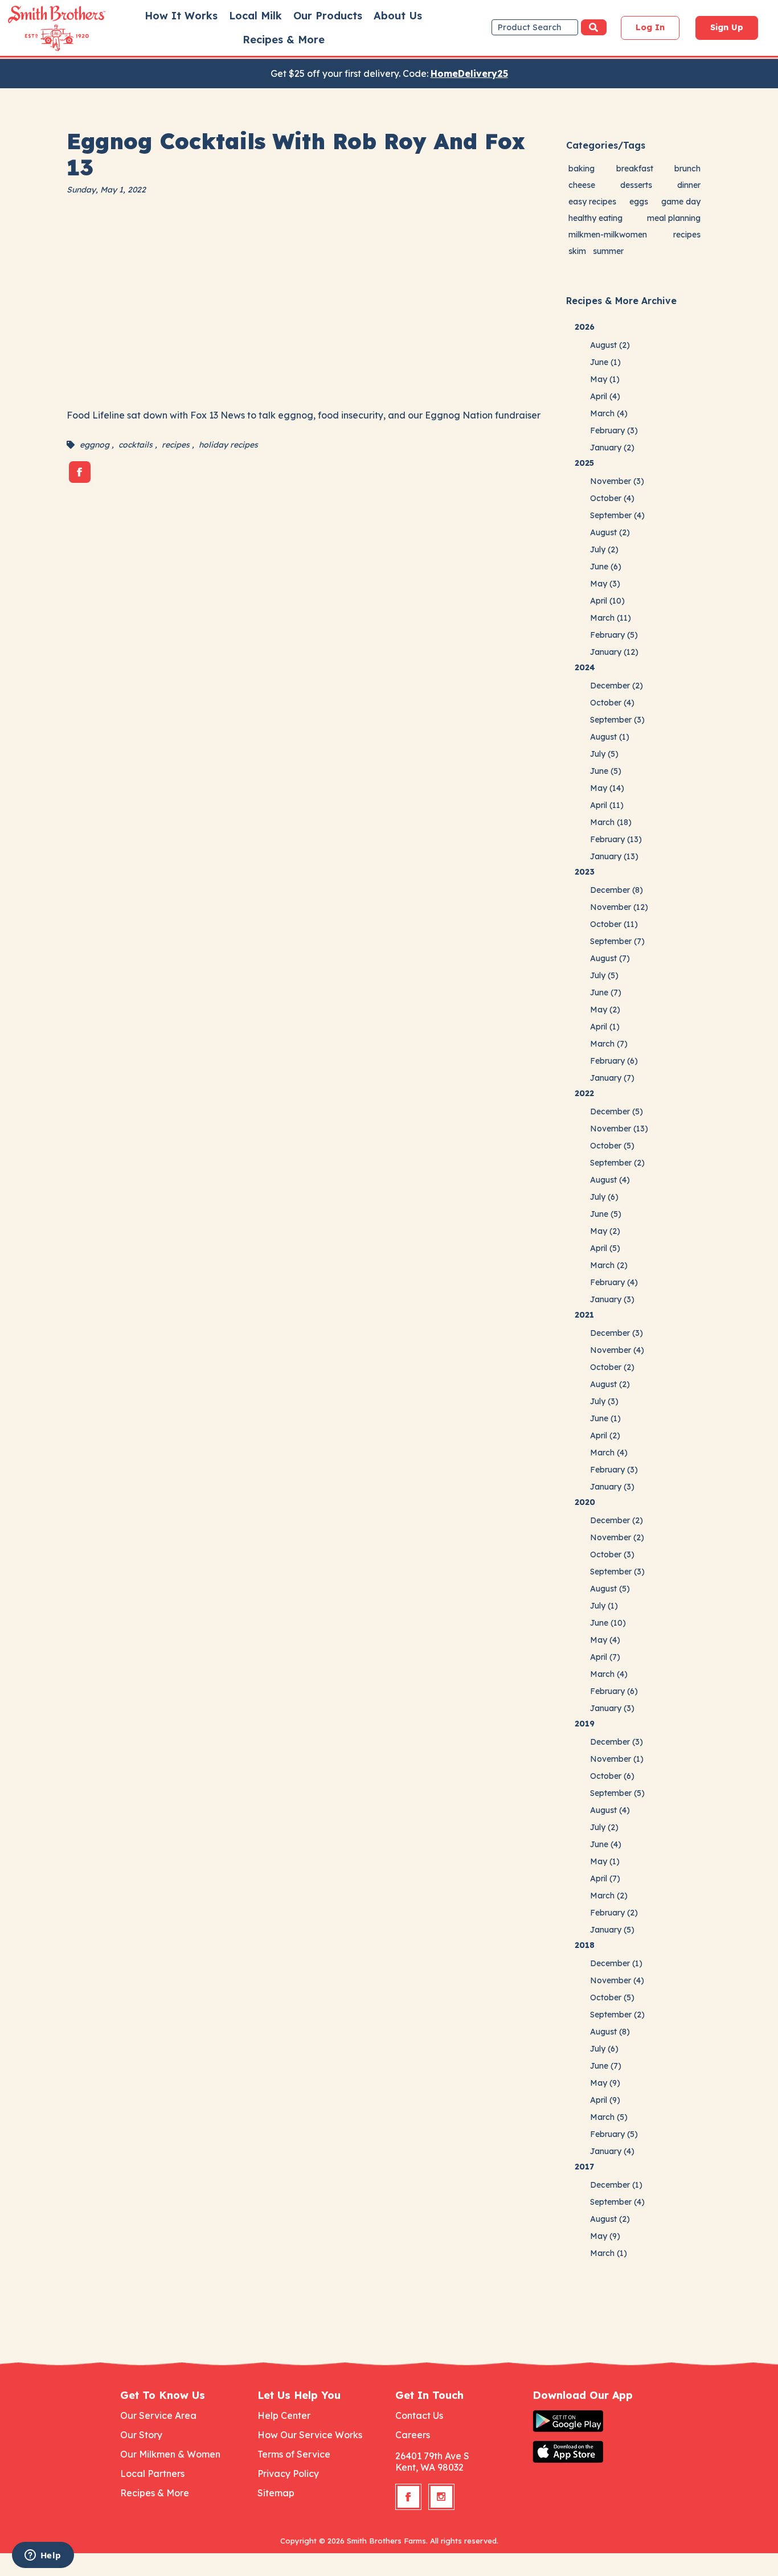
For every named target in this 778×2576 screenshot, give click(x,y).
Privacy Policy (288, 2474)
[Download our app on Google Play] (595, 2421)
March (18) (611, 822)
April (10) (607, 601)
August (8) (610, 2032)
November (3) (617, 481)
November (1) (617, 1759)
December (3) (617, 1333)
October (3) (612, 1554)
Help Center (284, 2415)
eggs (639, 202)
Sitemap (276, 2493)
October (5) (612, 1146)
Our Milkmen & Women (170, 2454)
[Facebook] (80, 472)
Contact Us (419, 2415)
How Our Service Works (310, 2435)
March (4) (609, 413)
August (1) (610, 737)
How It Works (181, 16)
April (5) (605, 1248)
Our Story (141, 2435)
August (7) (610, 958)
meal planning (674, 218)
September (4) (617, 515)
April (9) (605, 2100)
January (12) (614, 652)
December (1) (616, 1963)
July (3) (604, 1401)
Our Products (328, 16)
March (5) (609, 2117)
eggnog (95, 445)
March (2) (609, 1265)
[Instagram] (441, 2497)
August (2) (610, 345)
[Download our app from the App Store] (595, 2452)
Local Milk (255, 16)
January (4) (612, 2151)
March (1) (609, 2253)
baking (582, 169)
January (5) (612, 1930)
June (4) (606, 1844)
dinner (689, 185)
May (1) (605, 379)
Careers (413, 2435)
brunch (687, 169)
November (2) (617, 1537)
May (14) (607, 788)
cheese (582, 185)
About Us (398, 16)
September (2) (617, 1163)
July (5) (604, 754)
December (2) (617, 686)
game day (681, 202)
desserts (636, 185)
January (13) (614, 856)
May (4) (605, 1640)
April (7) (605, 1657)
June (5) (606, 771)
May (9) (605, 2083)
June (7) (606, 992)
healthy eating (595, 218)
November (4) (617, 1350)
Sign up (727, 27)
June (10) (608, 1623)
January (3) (612, 1299)
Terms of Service (294, 2454)
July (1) (604, 1606)
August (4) (610, 1180)
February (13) (616, 839)
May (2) (605, 1010)
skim (577, 251)
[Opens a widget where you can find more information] (43, 2556)
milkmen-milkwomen (608, 235)
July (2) (604, 549)
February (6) (614, 1061)
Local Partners (152, 2474)
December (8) (617, 890)
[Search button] (594, 27)
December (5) (617, 1111)
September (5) (617, 1793)
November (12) (619, 907)
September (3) (617, 720)
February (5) (614, 635)
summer (608, 251)
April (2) (605, 1435)
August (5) (610, 1589)
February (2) (614, 1913)
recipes (176, 445)
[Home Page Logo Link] (40, 28)
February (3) (614, 430)
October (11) (614, 924)
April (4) (605, 396)
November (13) (619, 1129)
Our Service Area (158, 2415)
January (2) (612, 448)
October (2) (612, 1367)
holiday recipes (228, 445)
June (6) (606, 567)
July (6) (604, 1197)
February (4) (614, 1282)
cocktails (136, 445)
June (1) (605, 362)
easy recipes (592, 202)
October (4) (612, 498)
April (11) (607, 805)
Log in (650, 27)
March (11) (611, 618)
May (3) (605, 584)
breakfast (635, 169)
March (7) (609, 1044)
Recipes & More (284, 40)
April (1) (605, 1027)
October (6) (612, 1776)
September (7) (617, 941)
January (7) (612, 1078)
